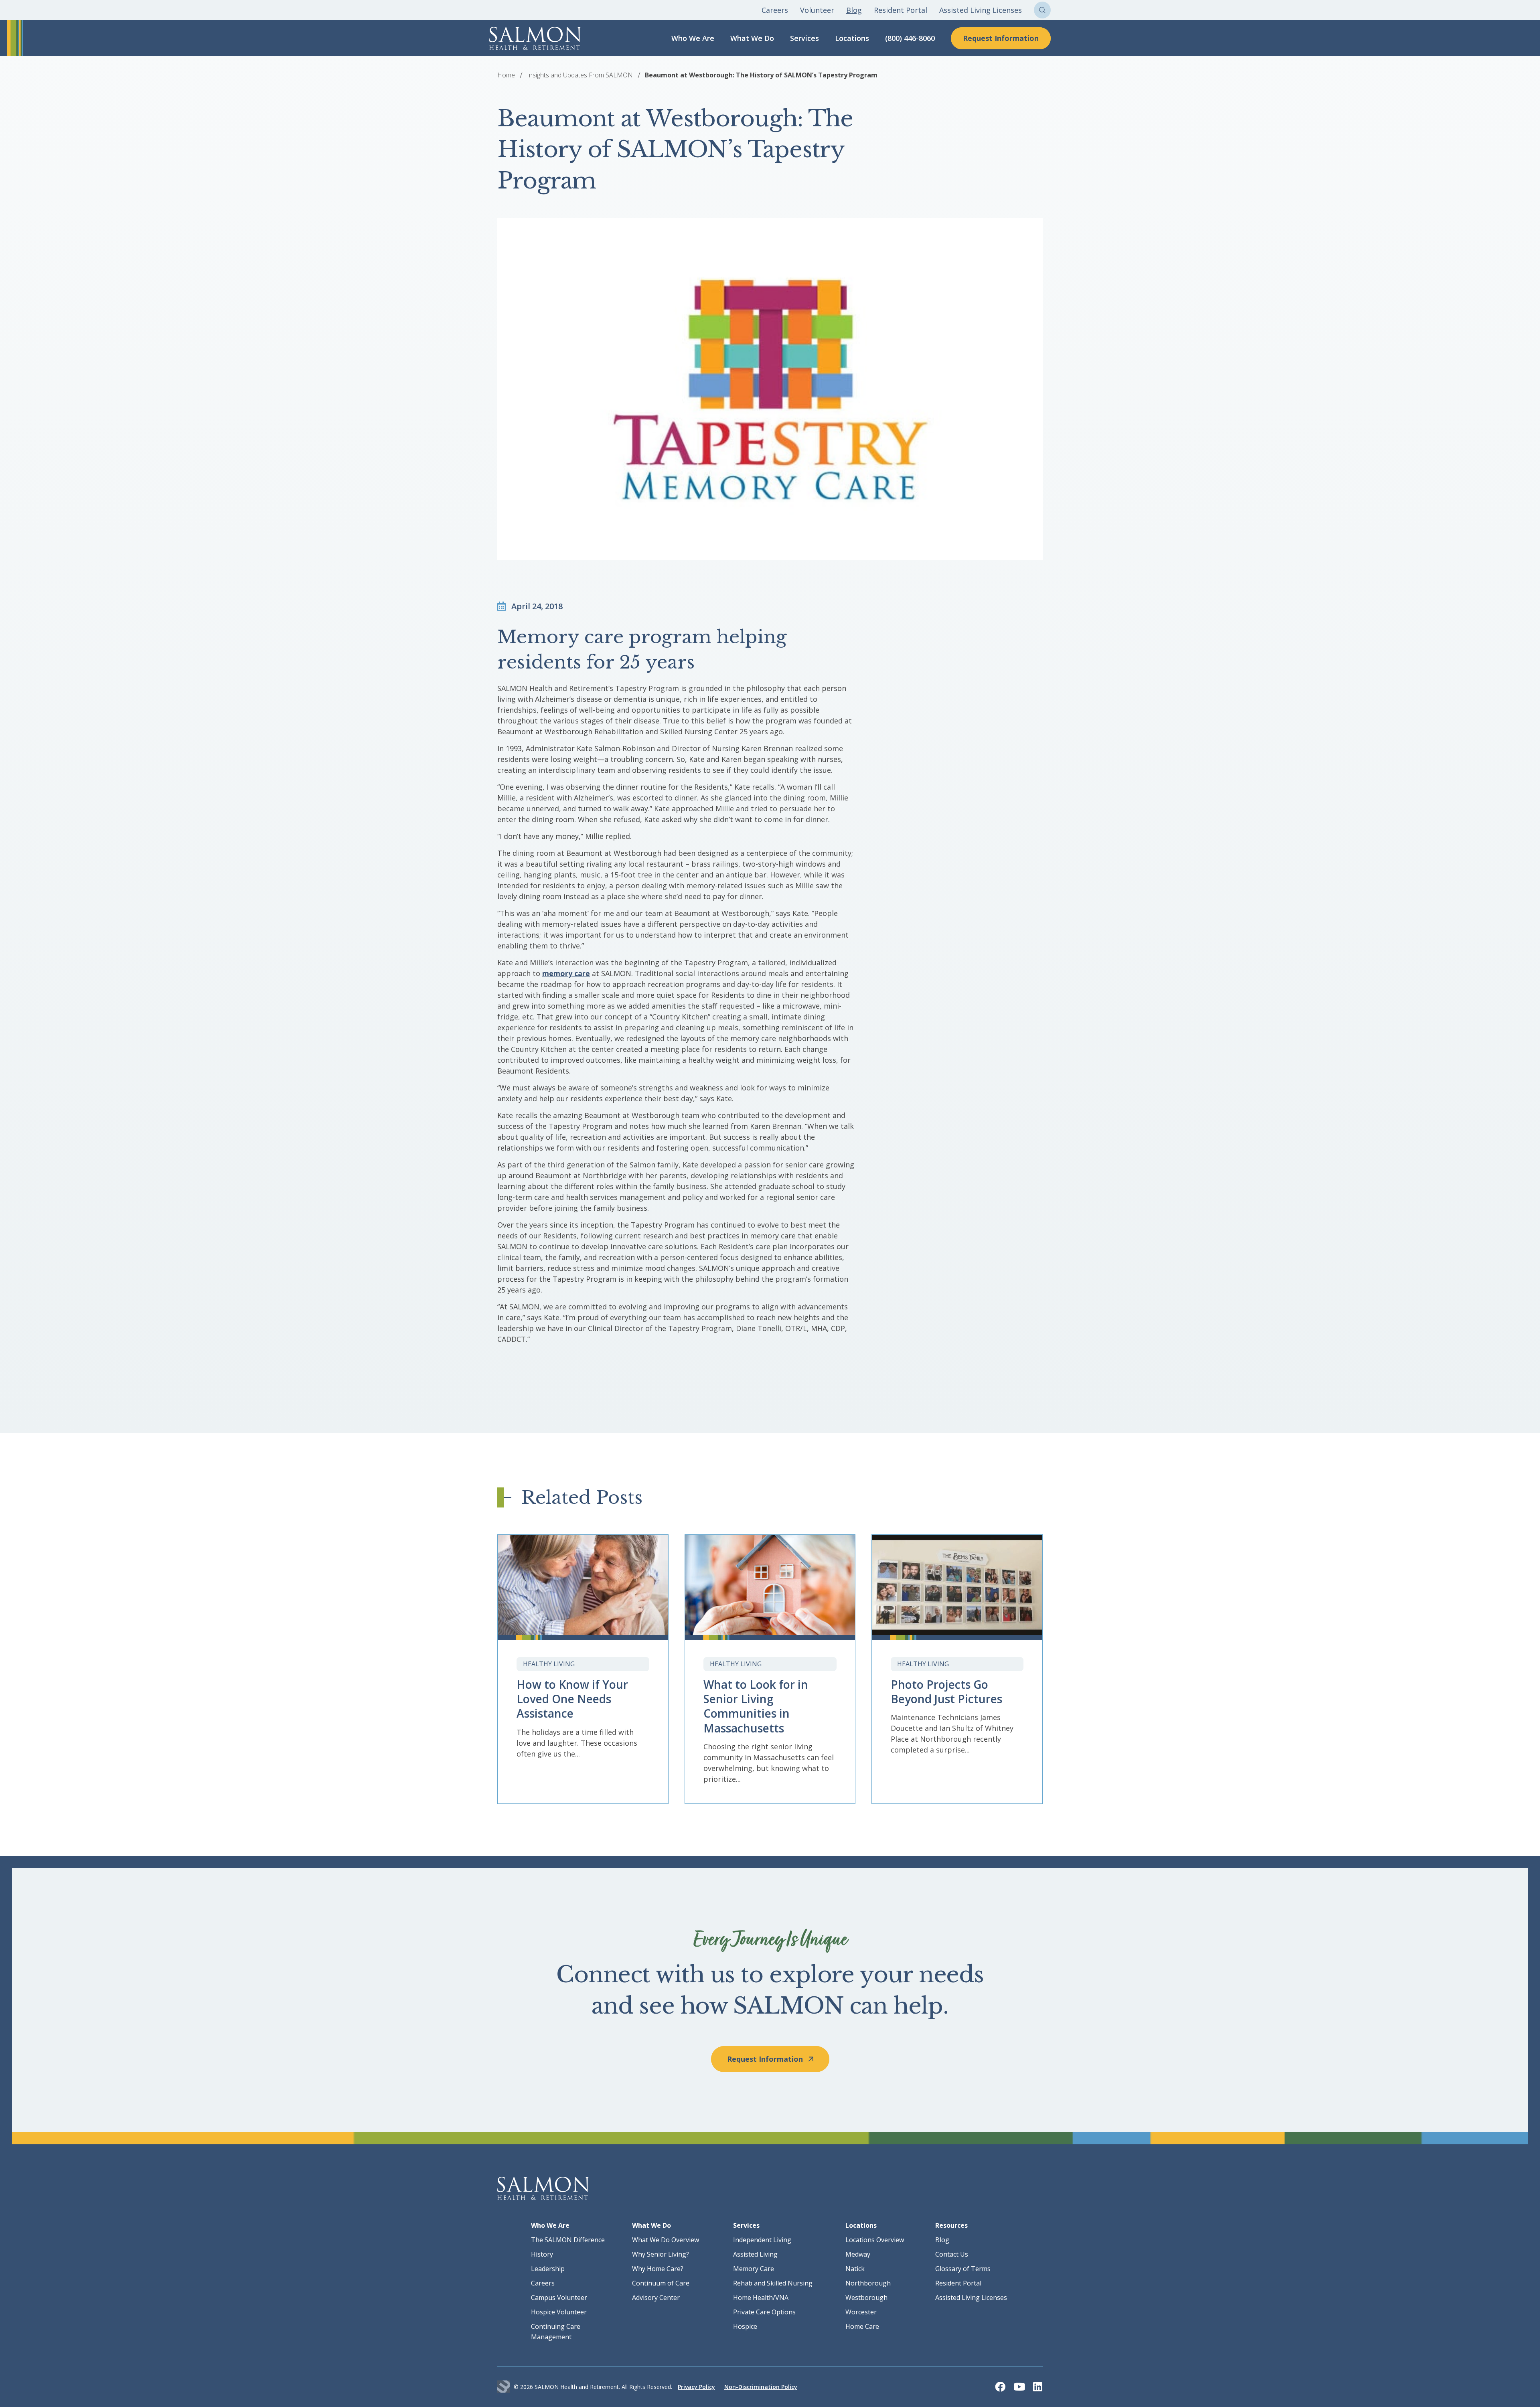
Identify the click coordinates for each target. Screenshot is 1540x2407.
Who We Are (693, 38)
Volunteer (817, 10)
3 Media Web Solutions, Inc (504, 2387)
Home (506, 75)
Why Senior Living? (661, 2254)
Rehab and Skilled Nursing (773, 2283)
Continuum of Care (661, 2283)
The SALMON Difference (568, 2240)
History (542, 2254)
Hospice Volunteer (559, 2312)
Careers (775, 10)
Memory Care (754, 2269)
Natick (855, 2269)
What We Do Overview (666, 2240)
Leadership (548, 2269)
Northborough (868, 2283)
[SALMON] (535, 38)
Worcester (861, 2312)
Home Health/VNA (761, 2298)
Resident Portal (901, 10)
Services (804, 38)
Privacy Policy (696, 2387)
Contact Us (952, 2254)
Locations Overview (875, 2240)
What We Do (752, 38)
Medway (858, 2254)
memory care (566, 973)
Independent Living (762, 2240)
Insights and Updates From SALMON (580, 75)
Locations (852, 38)
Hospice (745, 2326)
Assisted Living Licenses (981, 10)
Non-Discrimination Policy (761, 2387)
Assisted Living (755, 2254)
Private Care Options (764, 2312)
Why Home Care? (658, 2269)
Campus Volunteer (559, 2298)
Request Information (1001, 38)
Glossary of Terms (963, 2269)
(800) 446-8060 (910, 38)
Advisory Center (656, 2298)
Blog (854, 10)
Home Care (862, 2326)
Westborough (866, 2298)
